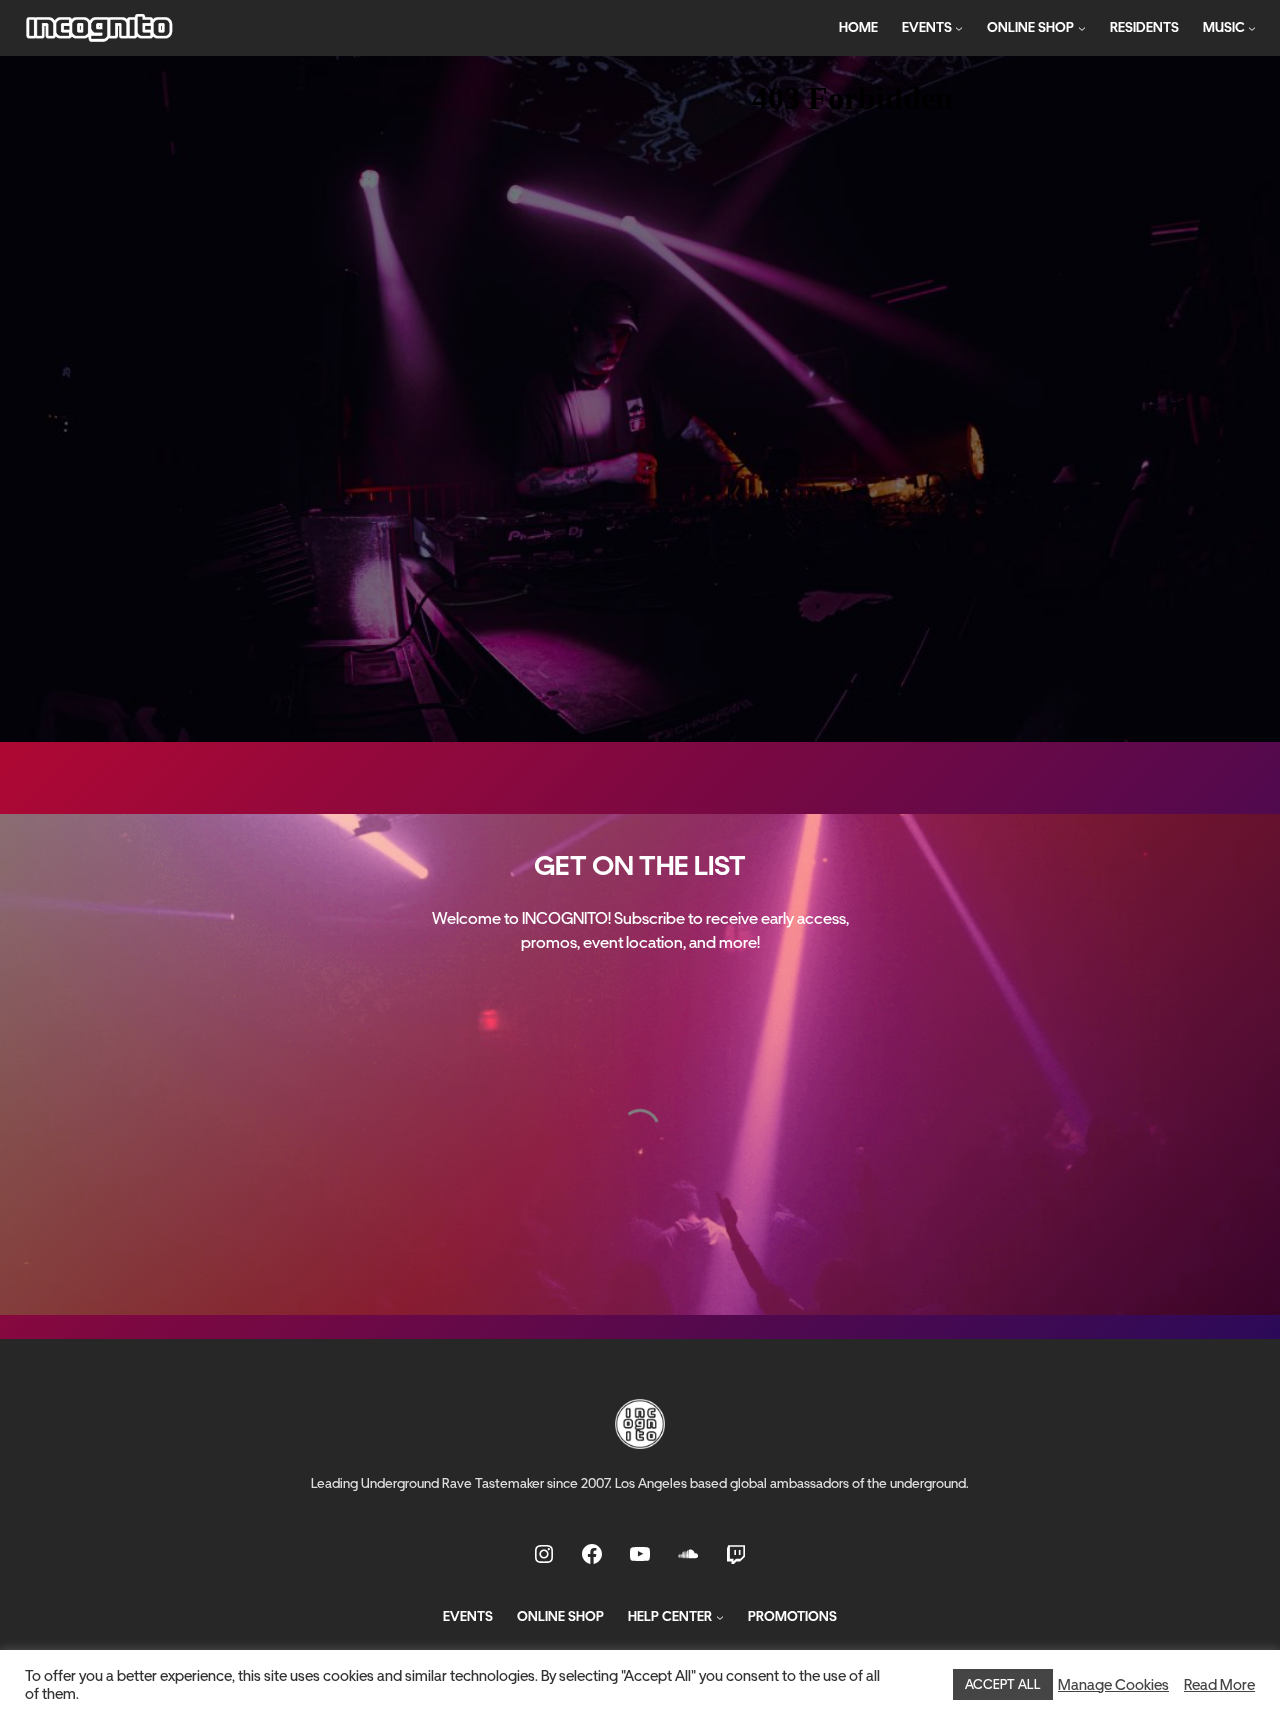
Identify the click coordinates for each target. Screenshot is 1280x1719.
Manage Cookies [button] (1113, 1685)
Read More (1219, 1685)
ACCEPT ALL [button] (1003, 1684)
